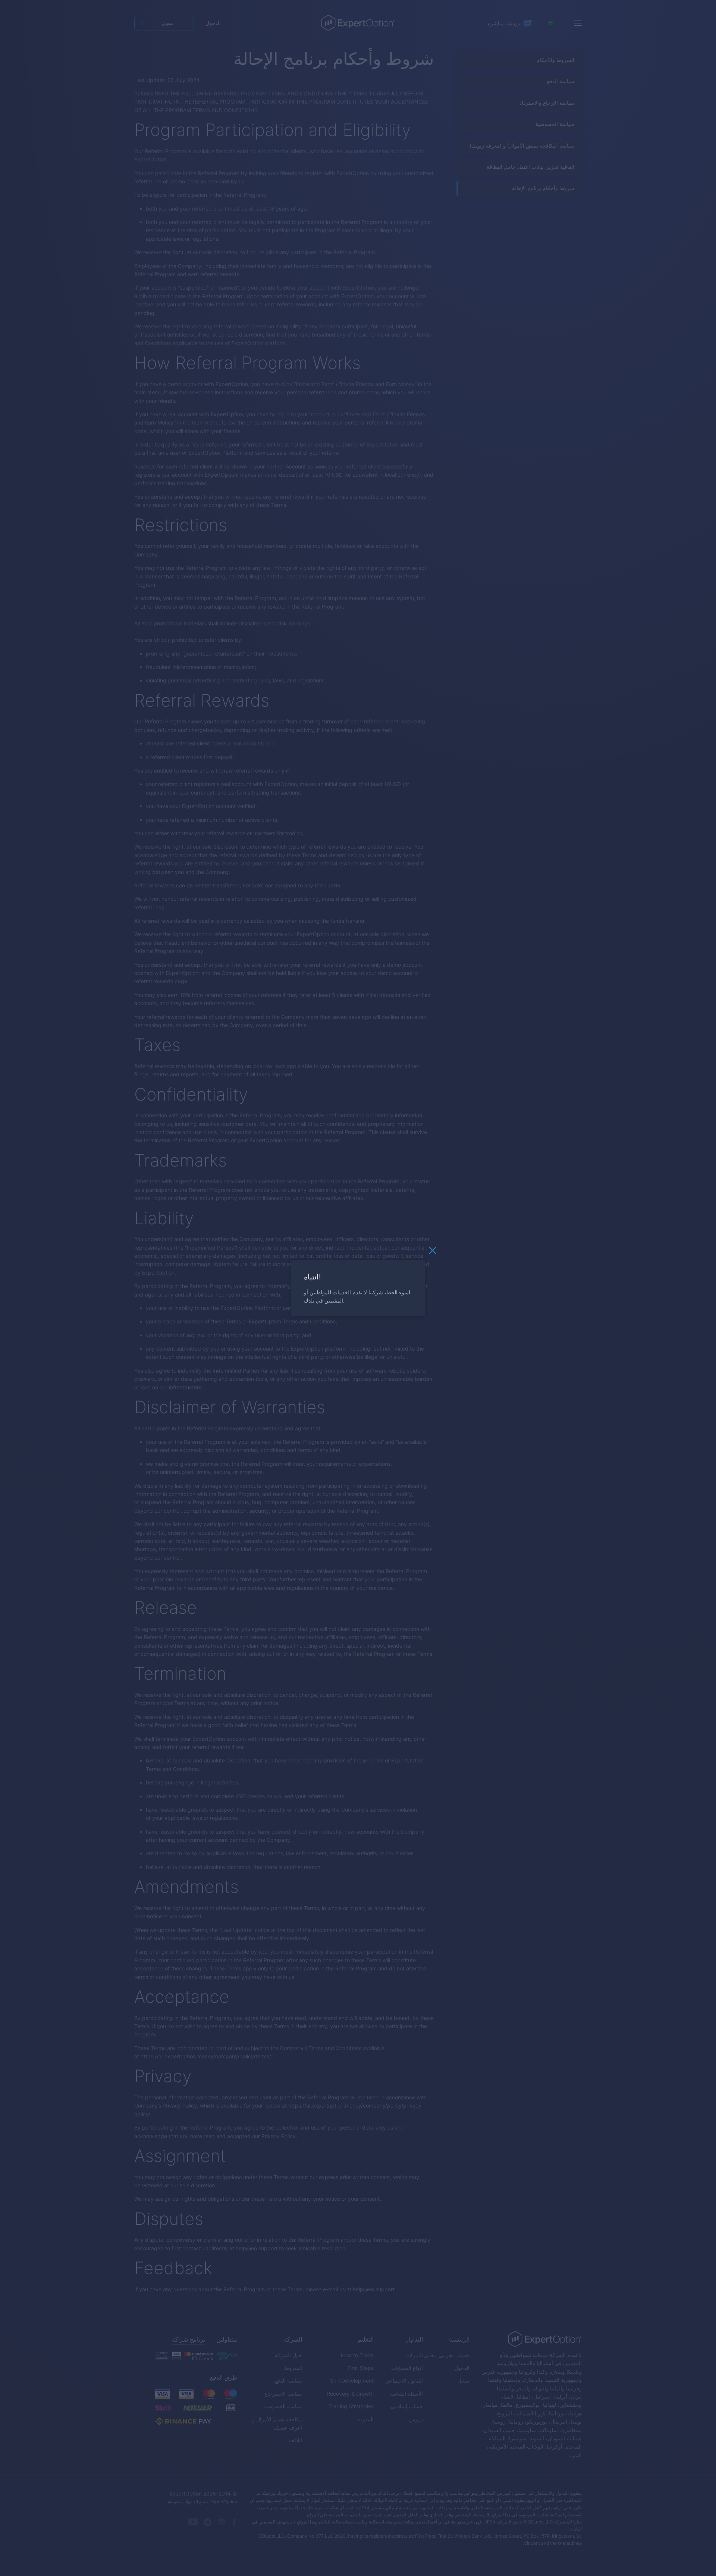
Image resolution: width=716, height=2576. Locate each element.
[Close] (433, 1252)
